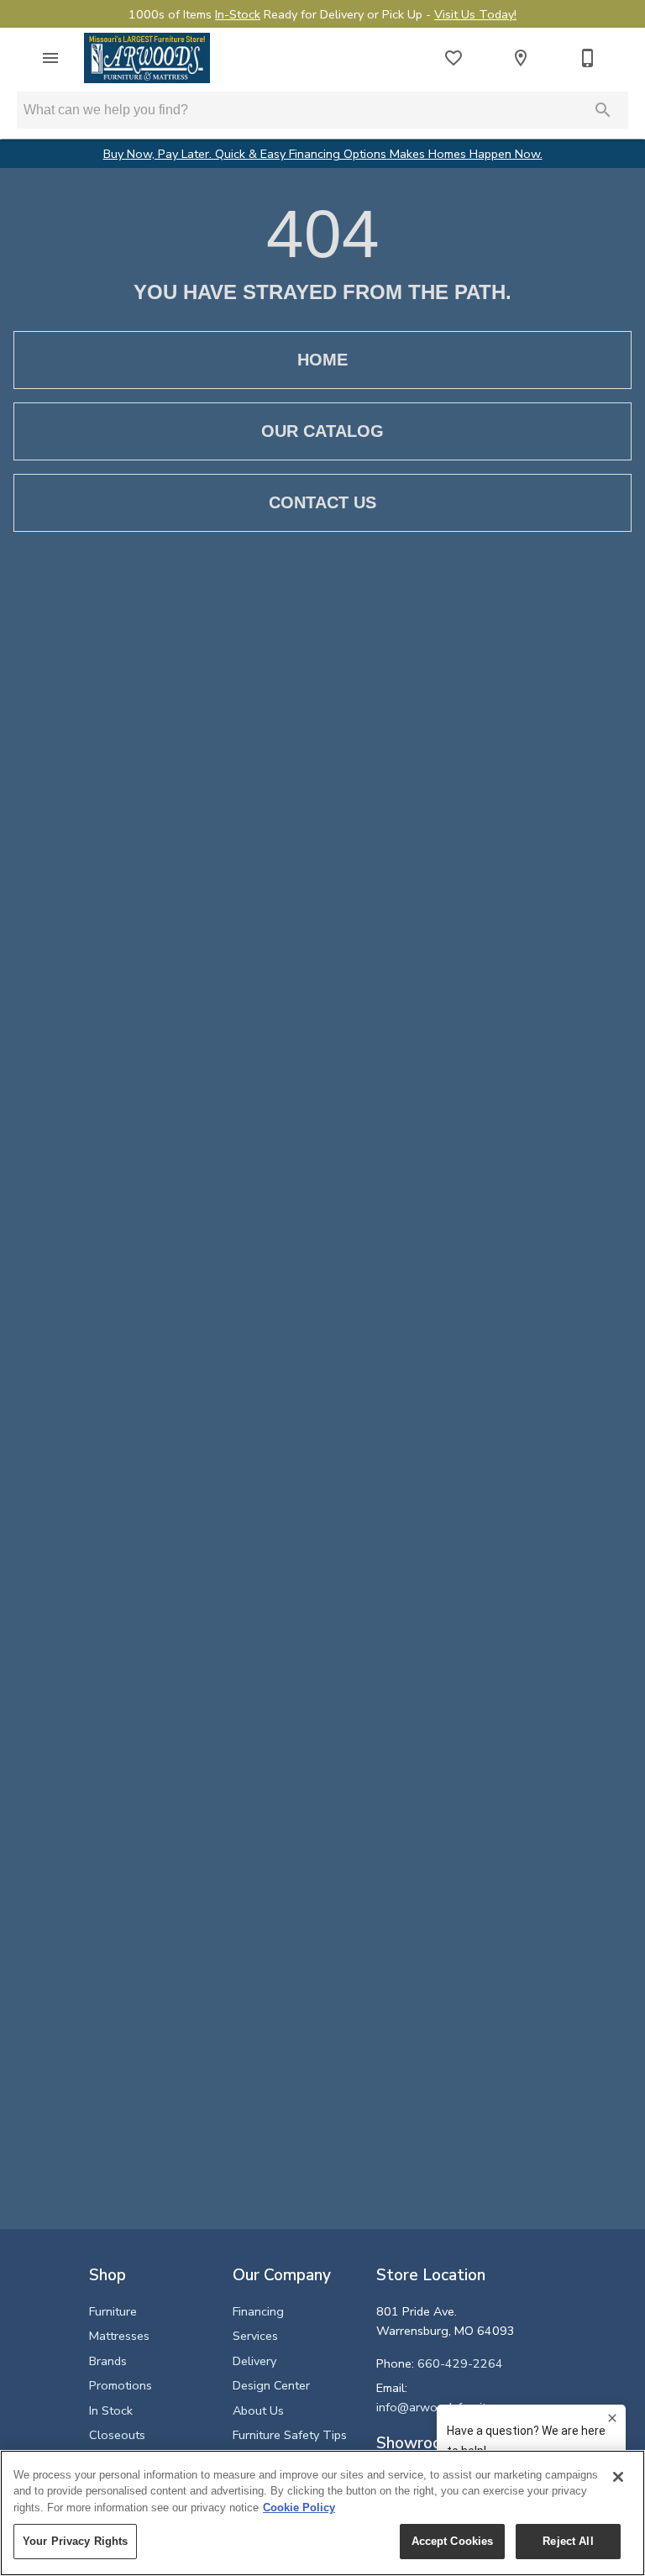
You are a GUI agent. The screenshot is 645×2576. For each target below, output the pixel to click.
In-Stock (238, 14)
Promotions (121, 2385)
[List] (454, 58)
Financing (258, 2311)
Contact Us (322, 502)
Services (255, 2336)
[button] (50, 58)
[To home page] (147, 58)
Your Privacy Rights (75, 2541)
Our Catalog (322, 431)
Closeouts (117, 2435)
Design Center (271, 2385)
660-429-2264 (460, 2363)
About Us (258, 2410)
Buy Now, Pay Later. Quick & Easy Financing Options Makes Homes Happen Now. (323, 154)
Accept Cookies (453, 2541)
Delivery (254, 2361)
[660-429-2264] (588, 58)
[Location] (521, 58)
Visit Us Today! (475, 14)
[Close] (618, 2477)
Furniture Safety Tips (290, 2435)
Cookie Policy (299, 2508)
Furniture (113, 2311)
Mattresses (119, 2336)
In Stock (111, 2410)
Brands (108, 2361)
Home (322, 360)
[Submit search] (603, 110)
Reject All (568, 2541)
